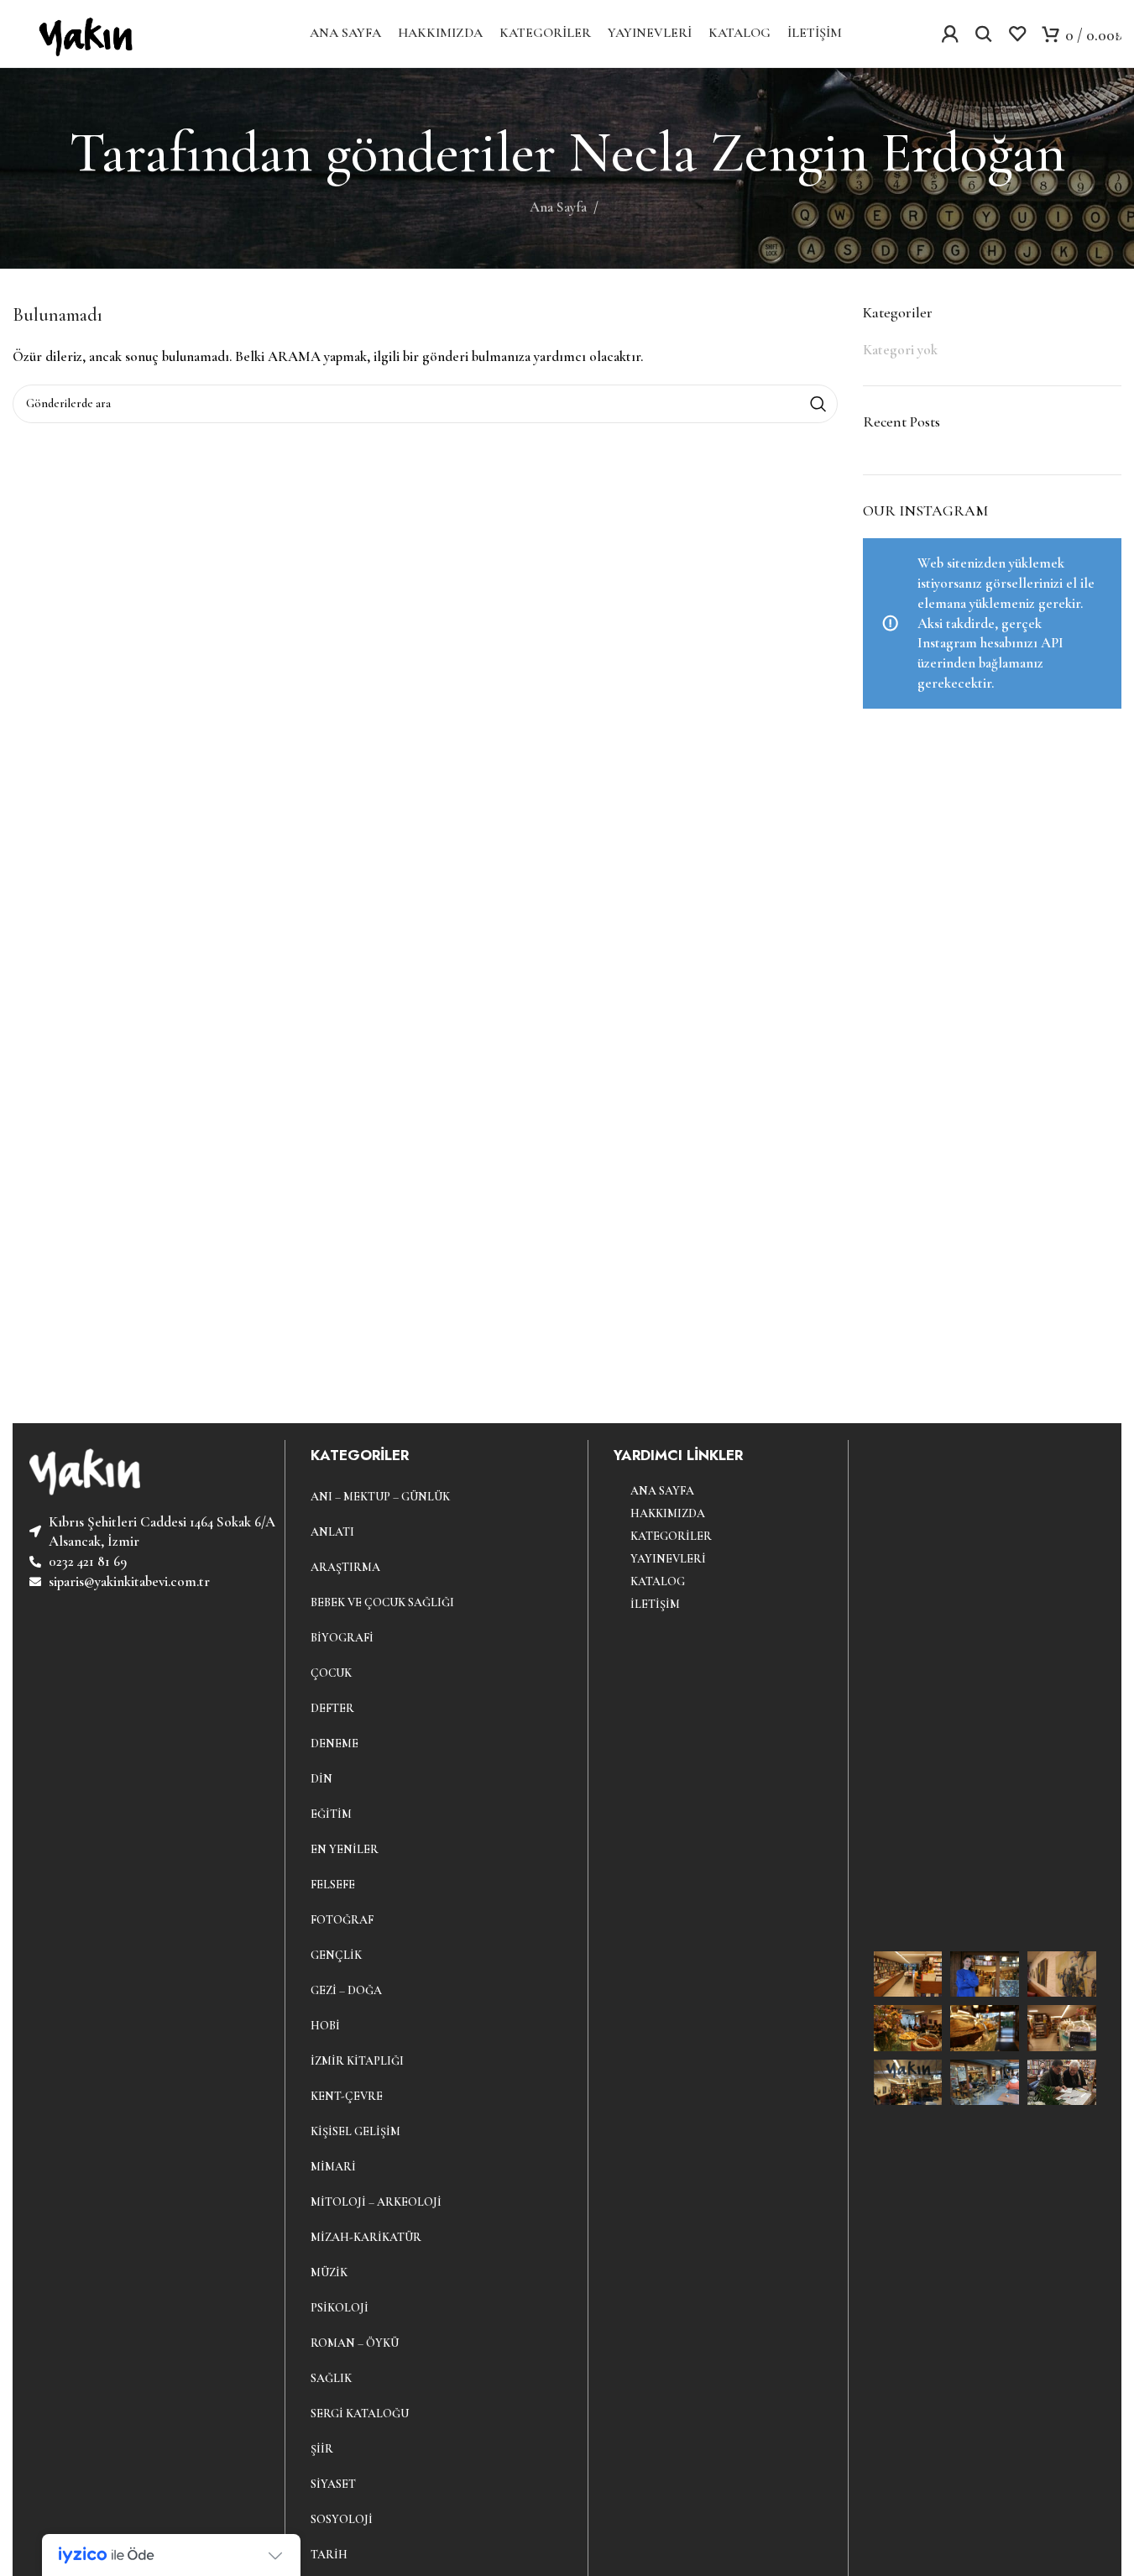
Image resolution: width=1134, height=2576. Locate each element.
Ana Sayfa (558, 207)
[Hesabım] (950, 34)
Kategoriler (671, 1536)
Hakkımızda (668, 1513)
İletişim (655, 1604)
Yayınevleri (668, 1559)
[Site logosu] (82, 31)
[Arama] (984, 34)
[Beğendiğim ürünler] (1017, 34)
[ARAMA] (818, 404)
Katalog (658, 1581)
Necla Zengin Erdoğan (817, 152)
